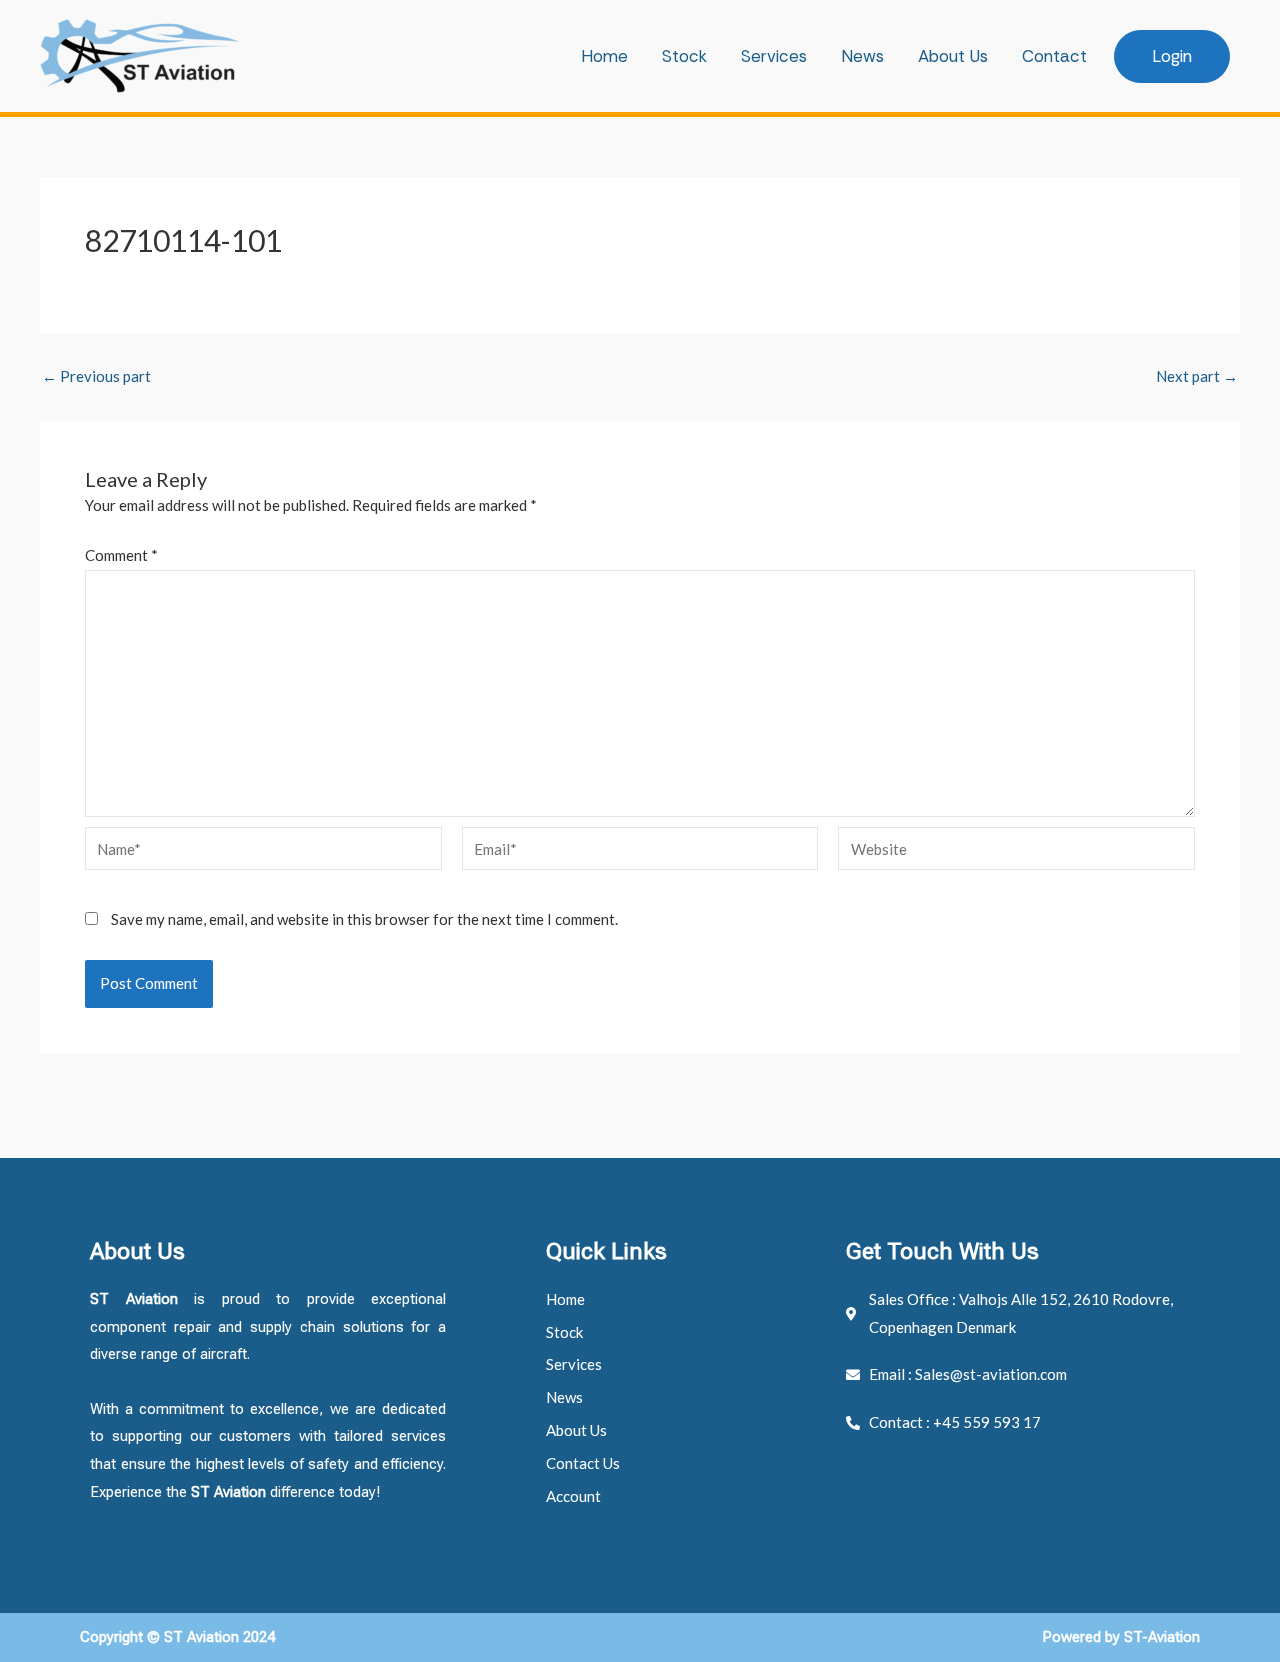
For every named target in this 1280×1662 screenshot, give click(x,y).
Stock (684, 56)
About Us (953, 56)
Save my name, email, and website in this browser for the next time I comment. (364, 919)
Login (1172, 56)
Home (604, 56)
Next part (1197, 376)
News (862, 56)
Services (774, 56)
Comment (121, 555)
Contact (1054, 56)
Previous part (96, 376)
